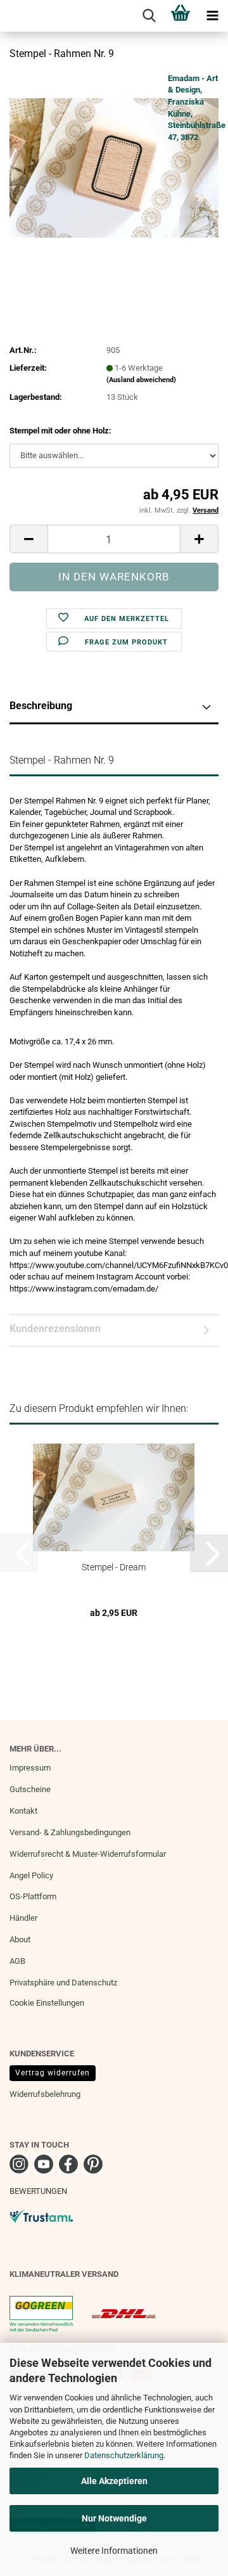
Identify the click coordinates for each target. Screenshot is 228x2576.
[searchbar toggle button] (149, 16)
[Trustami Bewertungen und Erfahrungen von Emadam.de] (41, 2215)
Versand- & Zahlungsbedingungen (70, 1832)
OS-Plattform (33, 1896)
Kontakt (23, 1811)
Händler (23, 1918)
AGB (17, 1961)
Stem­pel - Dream (114, 1567)
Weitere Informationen (114, 2551)
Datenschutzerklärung (124, 2455)
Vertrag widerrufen (53, 2073)
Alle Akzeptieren (114, 2481)
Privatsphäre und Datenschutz (63, 1983)
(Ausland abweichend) (141, 380)
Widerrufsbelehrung (45, 2094)
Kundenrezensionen (55, 1329)
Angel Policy (31, 1875)
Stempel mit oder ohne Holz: (60, 431)
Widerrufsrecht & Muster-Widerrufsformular (88, 1854)
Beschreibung (41, 706)
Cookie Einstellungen (47, 2003)
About (20, 1939)
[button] (28, 539)
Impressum (30, 1768)
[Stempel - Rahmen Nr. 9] (114, 167)
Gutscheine (30, 1789)
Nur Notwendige (114, 2518)
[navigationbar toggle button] (212, 16)
